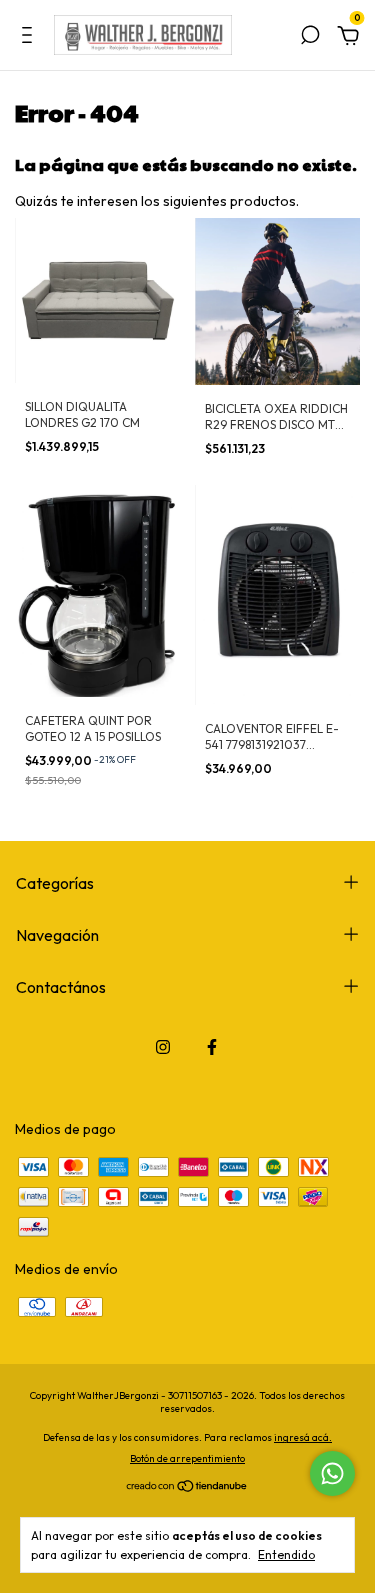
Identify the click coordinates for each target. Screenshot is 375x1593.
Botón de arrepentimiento (187, 1458)
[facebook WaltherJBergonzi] (212, 1047)
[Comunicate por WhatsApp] (332, 1473)
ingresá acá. (303, 1437)
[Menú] (30, 38)
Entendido (286, 1554)
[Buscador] (310, 38)
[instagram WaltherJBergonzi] (163, 1047)
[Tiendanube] (187, 1487)
